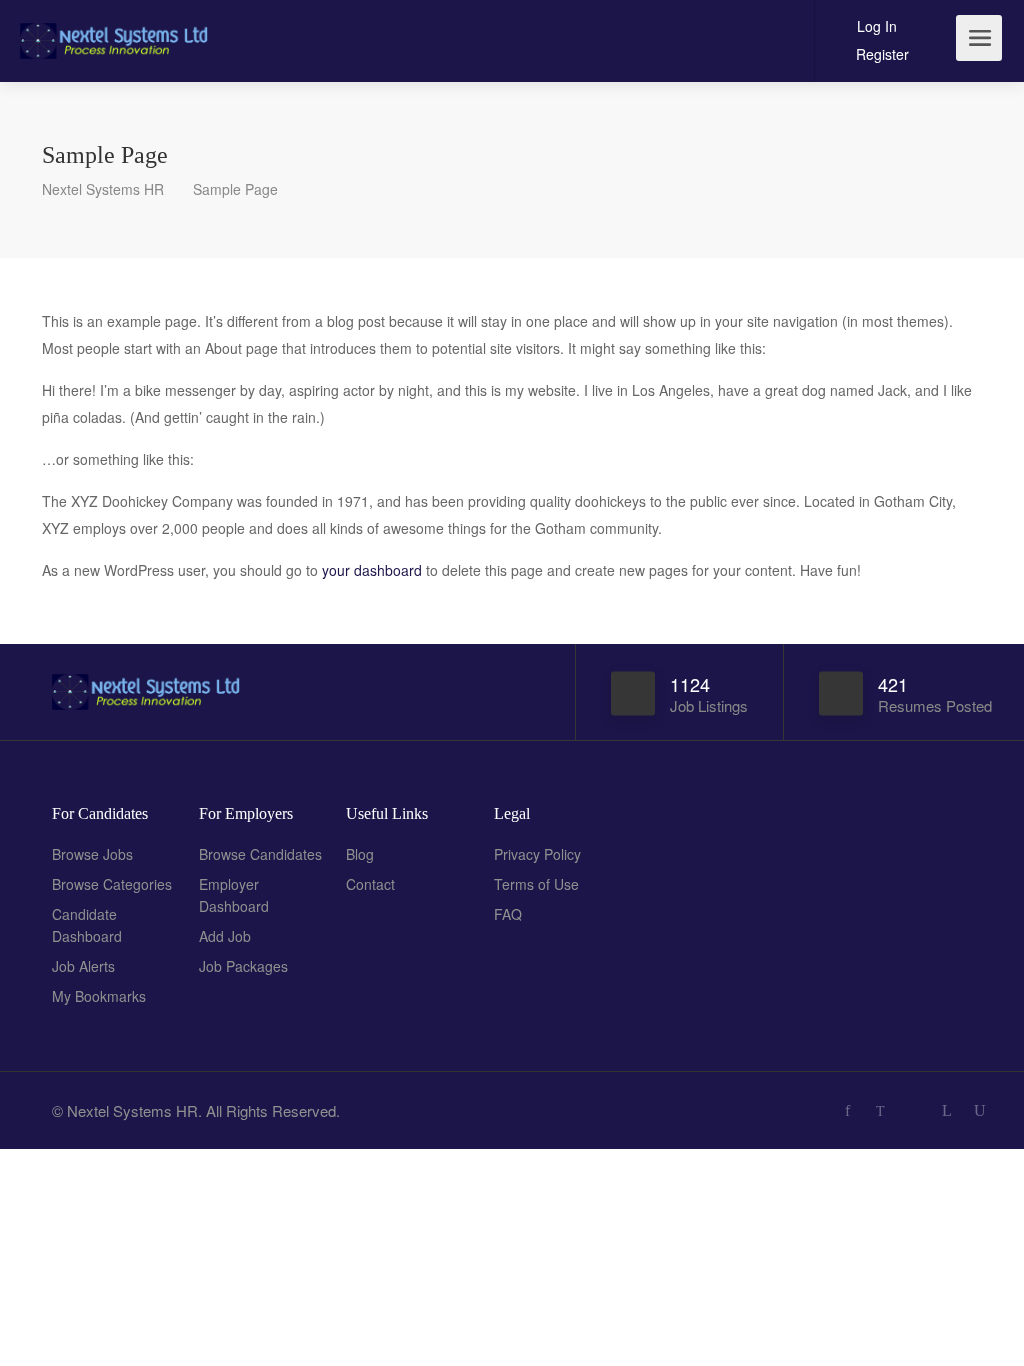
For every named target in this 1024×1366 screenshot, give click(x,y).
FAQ (508, 914)
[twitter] (880, 1110)
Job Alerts (83, 966)
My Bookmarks (99, 996)
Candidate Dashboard (87, 925)
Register (880, 54)
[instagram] (913, 1110)
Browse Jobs (92, 854)
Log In (875, 26)
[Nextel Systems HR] (116, 29)
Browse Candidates (260, 854)
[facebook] (847, 1110)
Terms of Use (536, 884)
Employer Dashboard (234, 895)
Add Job (225, 936)
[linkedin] (946, 1110)
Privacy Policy (537, 854)
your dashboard (372, 570)
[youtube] (979, 1110)
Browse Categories (112, 884)
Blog (360, 854)
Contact (370, 884)
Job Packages (243, 966)
